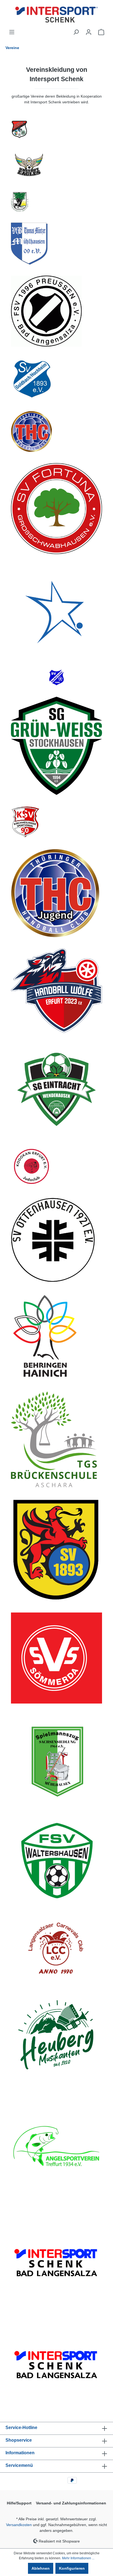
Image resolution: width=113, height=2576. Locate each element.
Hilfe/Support (19, 2503)
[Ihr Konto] (89, 32)
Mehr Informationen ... (78, 2558)
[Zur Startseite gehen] (56, 15)
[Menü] (12, 32)
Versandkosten (19, 2525)
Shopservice (19, 2440)
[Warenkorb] (101, 32)
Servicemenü (19, 2465)
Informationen (20, 2453)
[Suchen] (76, 32)
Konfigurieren (72, 2568)
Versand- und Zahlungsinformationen (71, 2503)
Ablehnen (41, 2568)
